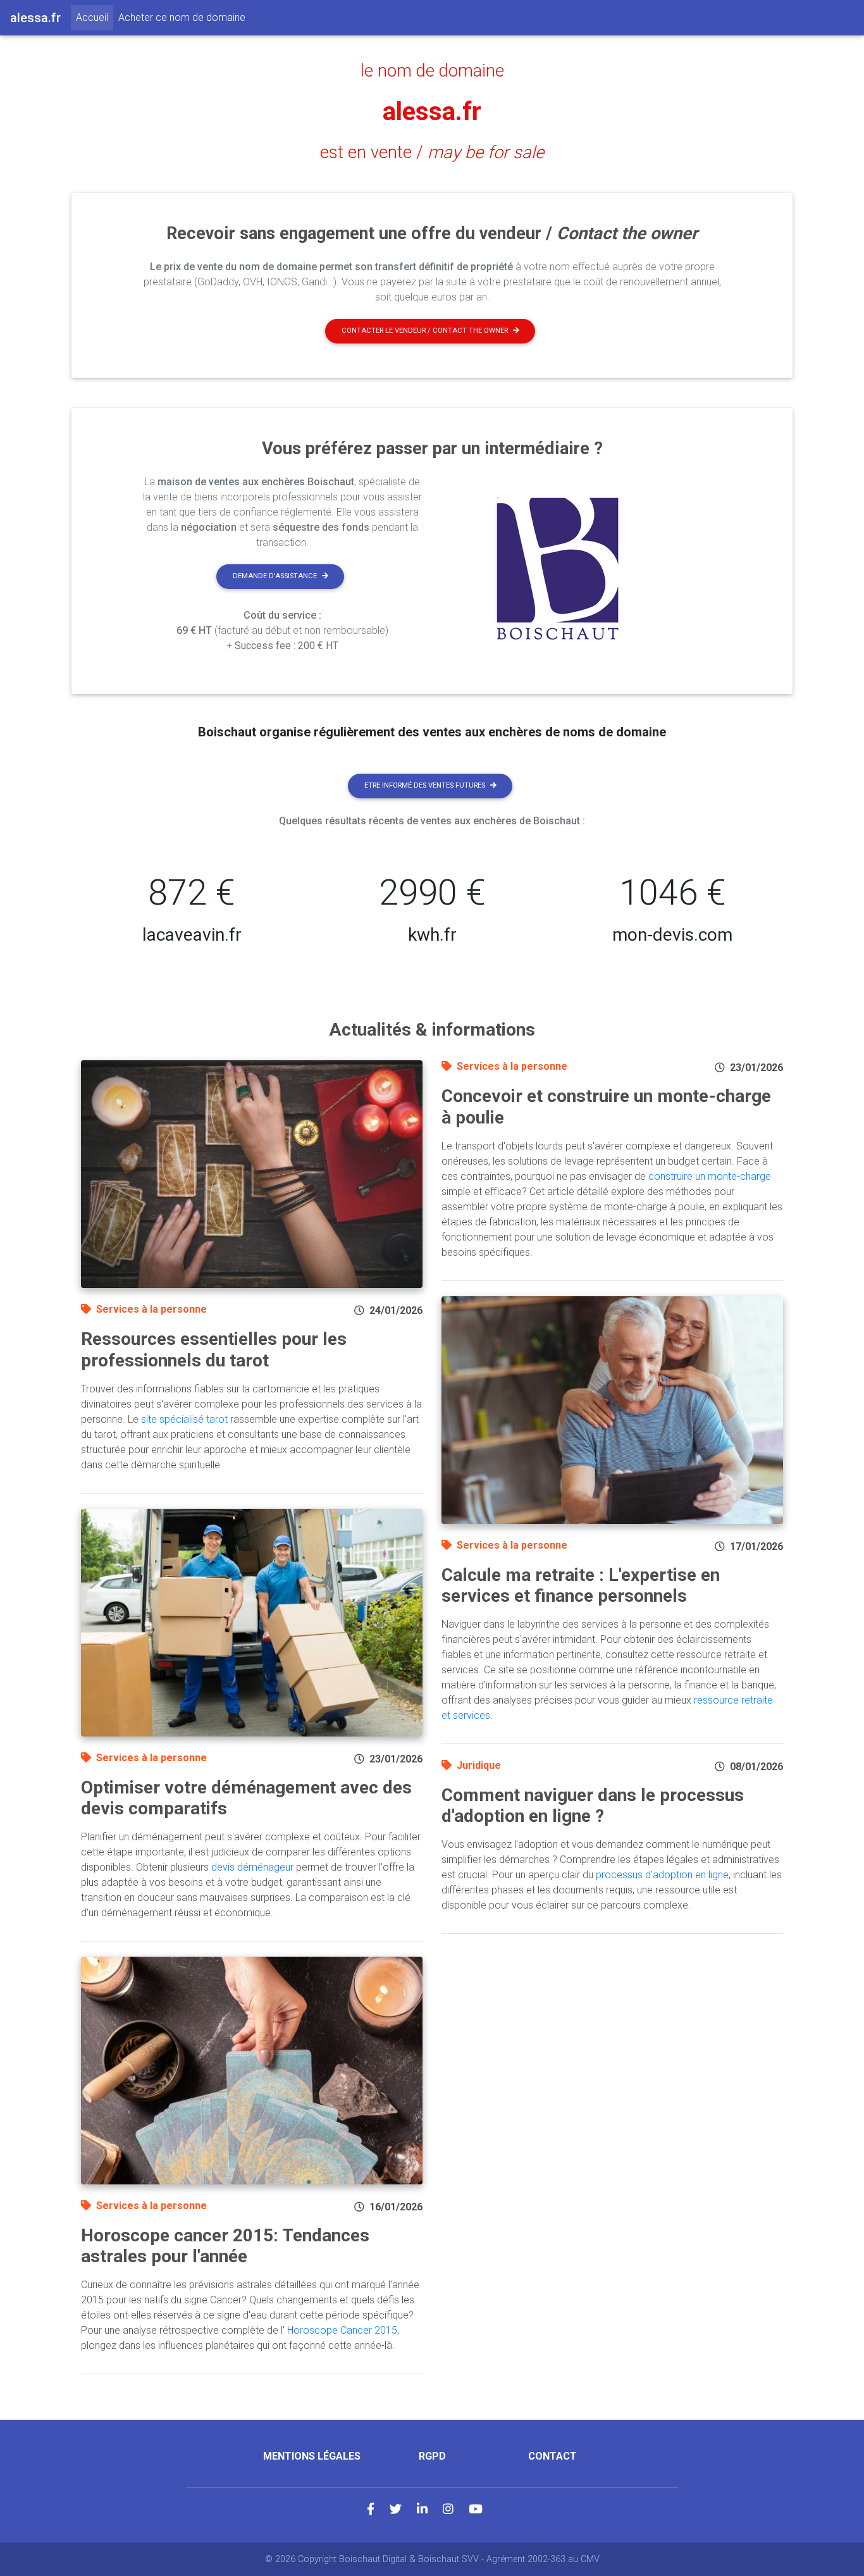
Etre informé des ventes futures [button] (425, 785)
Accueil (95, 17)
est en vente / (432, 152)
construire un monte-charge (710, 1176)
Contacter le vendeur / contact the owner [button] (425, 331)
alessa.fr (432, 112)
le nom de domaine (432, 71)
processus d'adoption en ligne (662, 1875)
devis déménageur (252, 1867)
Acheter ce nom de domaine (182, 17)
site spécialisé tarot (184, 1419)
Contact (552, 2456)
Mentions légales (312, 2456)
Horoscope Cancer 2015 (342, 2330)
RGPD (432, 2456)
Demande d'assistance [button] (275, 576)
